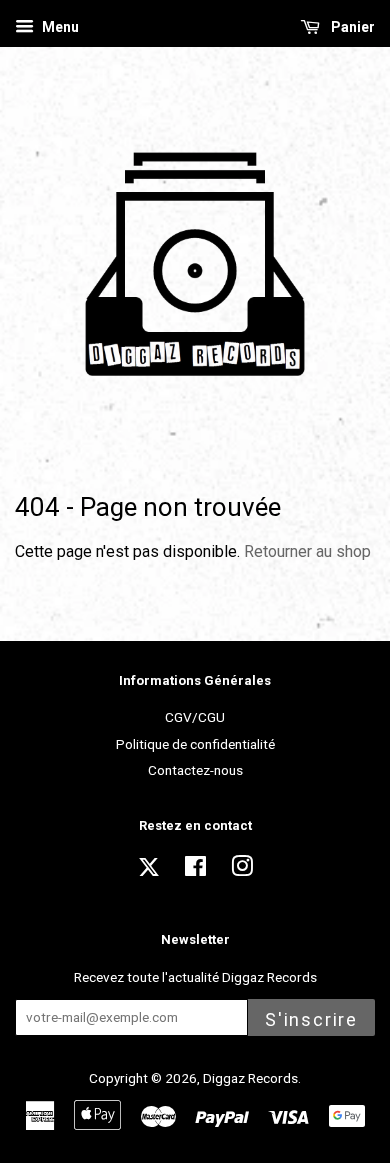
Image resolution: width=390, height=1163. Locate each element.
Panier (351, 27)
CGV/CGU (195, 717)
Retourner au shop (307, 551)
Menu (59, 27)
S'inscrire (311, 1019)
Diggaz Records (250, 1078)
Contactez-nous (195, 770)
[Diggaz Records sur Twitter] (149, 873)
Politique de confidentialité (195, 744)
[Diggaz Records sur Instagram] (242, 870)
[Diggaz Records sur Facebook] (195, 870)
